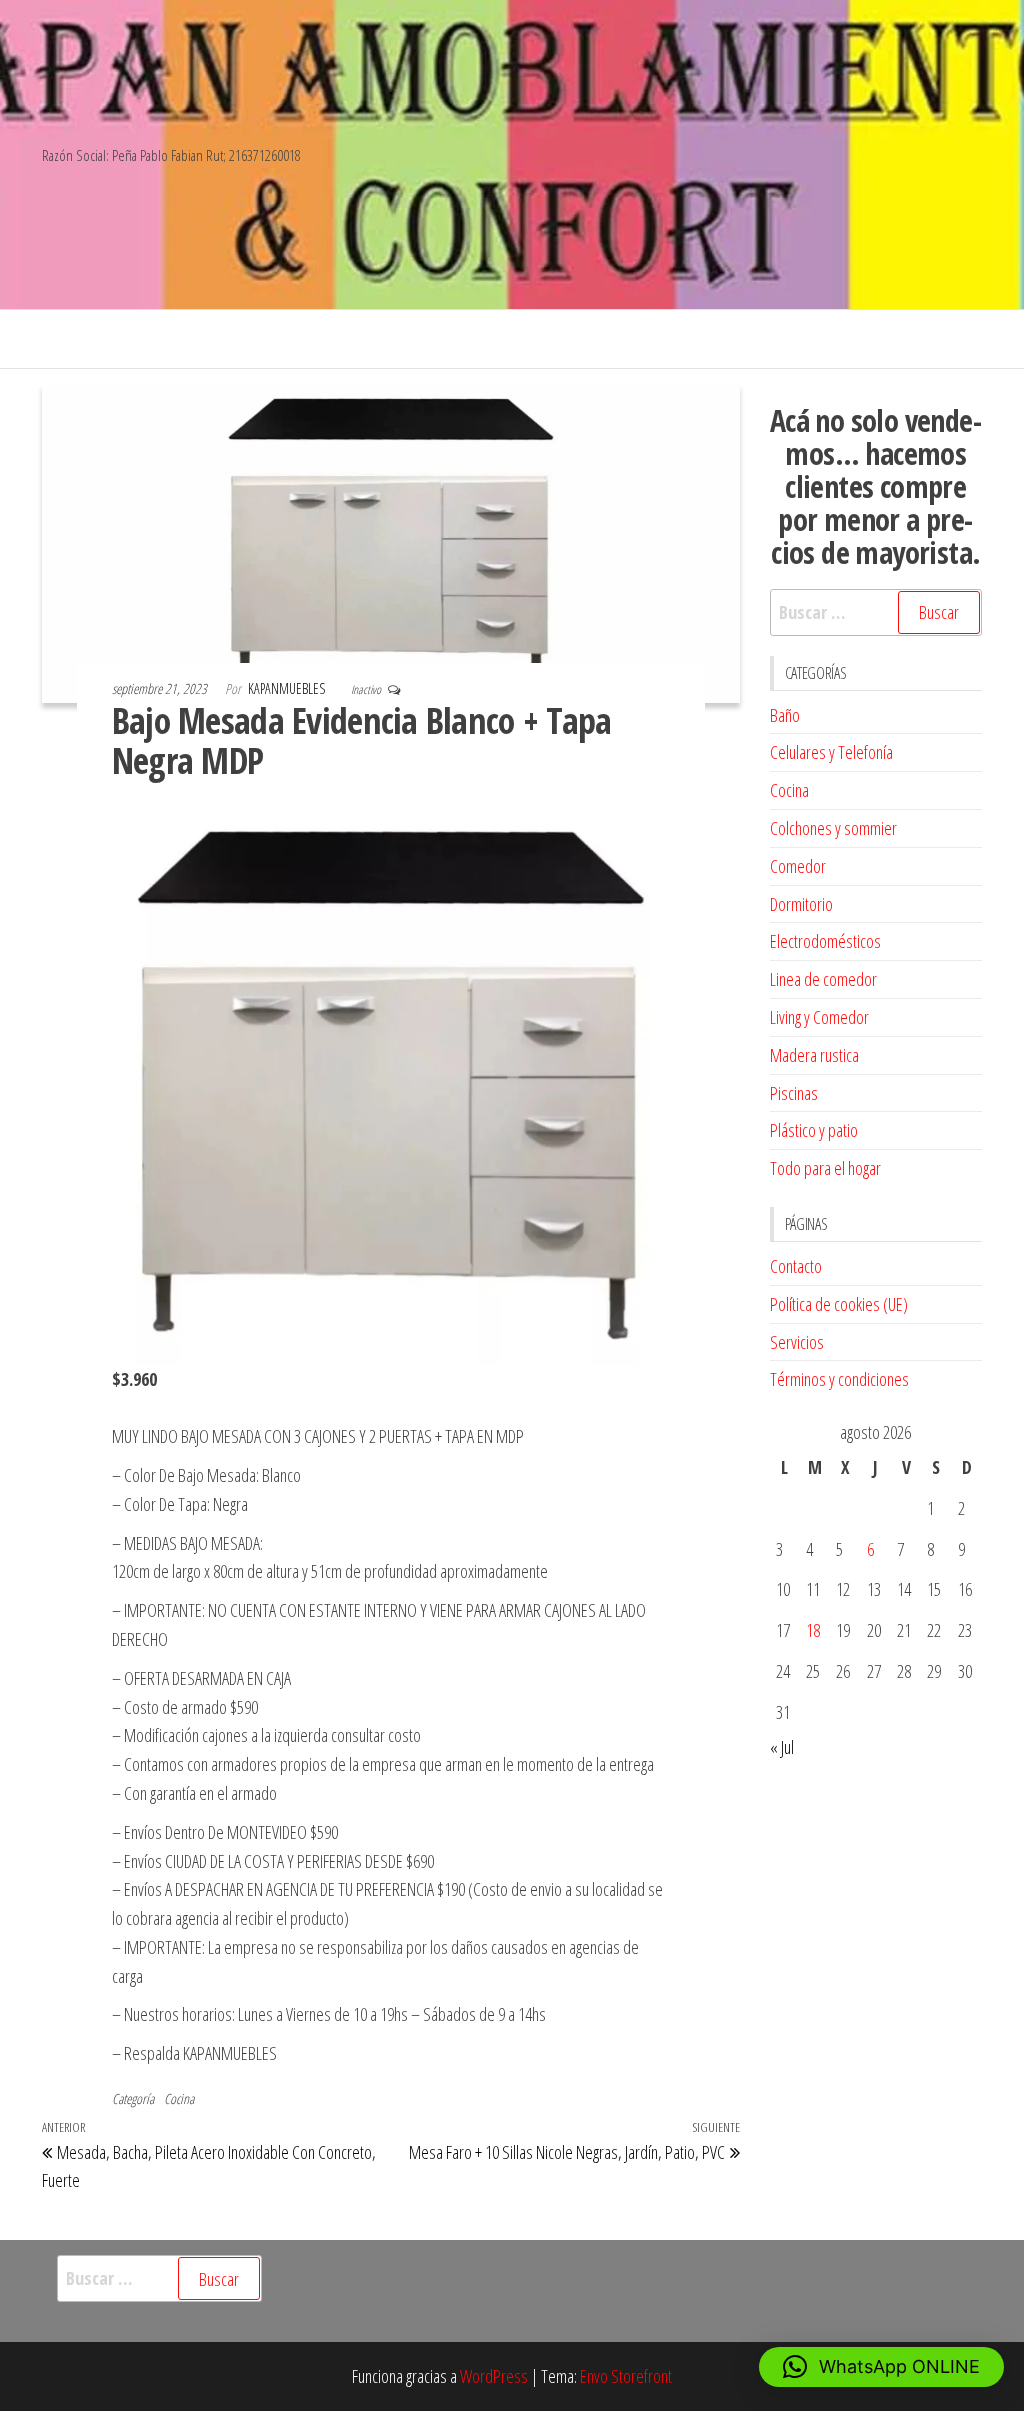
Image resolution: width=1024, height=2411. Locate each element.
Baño (785, 715)
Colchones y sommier (833, 828)
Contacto (796, 1266)
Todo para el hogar (825, 1168)
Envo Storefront (626, 2376)
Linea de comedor (823, 979)
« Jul (782, 1747)
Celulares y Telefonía (831, 752)
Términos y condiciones (839, 1379)
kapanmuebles (288, 688)
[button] (881, 2367)
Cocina (179, 2098)
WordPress (494, 2376)
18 (813, 1630)
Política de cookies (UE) (839, 1304)
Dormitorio (801, 904)
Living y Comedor (819, 1017)
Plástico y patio (814, 1130)
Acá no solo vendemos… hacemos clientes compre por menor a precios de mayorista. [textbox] (876, 486)
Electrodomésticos (825, 941)
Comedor (798, 866)
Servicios (797, 1342)
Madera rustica (814, 1055)
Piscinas (794, 1093)
